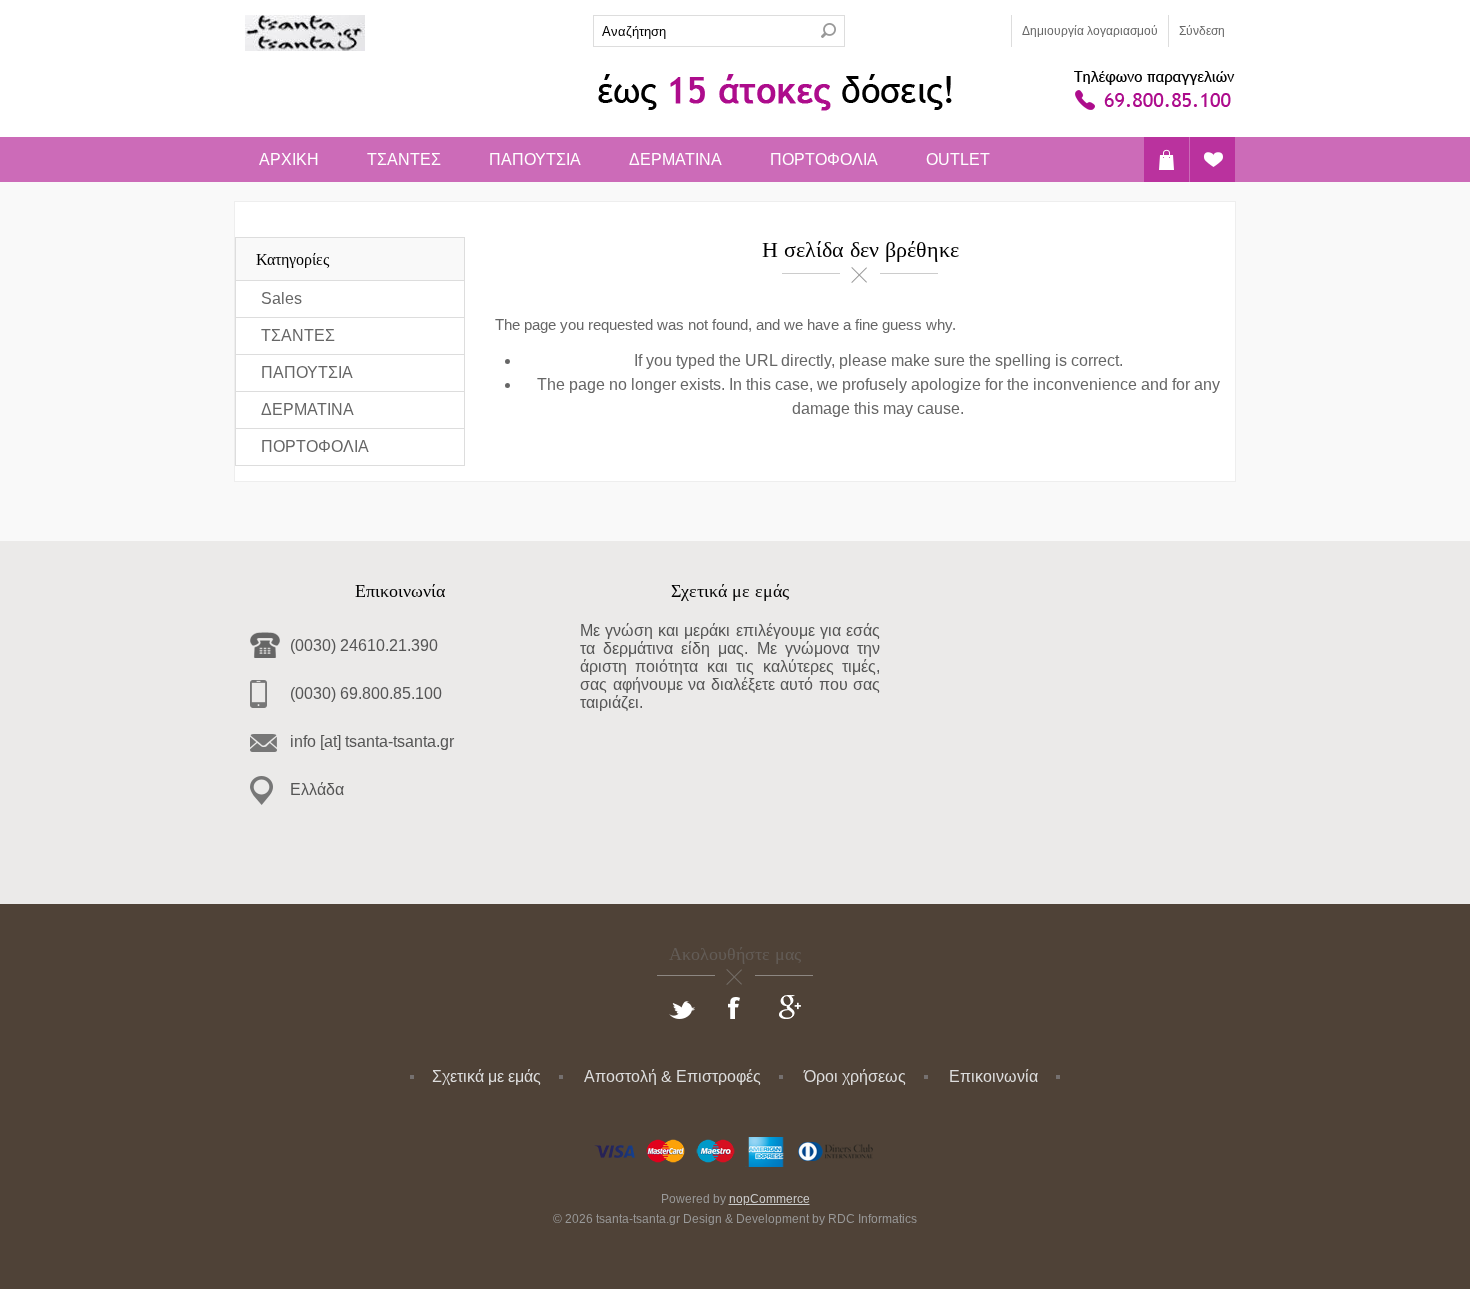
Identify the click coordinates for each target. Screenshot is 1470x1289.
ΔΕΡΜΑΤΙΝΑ (675, 159)
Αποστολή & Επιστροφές (672, 1076)
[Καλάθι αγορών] (1166, 159)
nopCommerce (769, 1199)
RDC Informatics (872, 1219)
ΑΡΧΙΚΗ (289, 159)
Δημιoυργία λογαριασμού (1090, 31)
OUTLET (958, 159)
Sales (281, 298)
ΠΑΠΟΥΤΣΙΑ (535, 159)
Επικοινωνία (993, 1076)
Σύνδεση (1202, 31)
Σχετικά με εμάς (486, 1076)
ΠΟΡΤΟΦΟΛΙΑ (824, 159)
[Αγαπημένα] (1212, 159)
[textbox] (703, 31)
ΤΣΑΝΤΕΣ (404, 159)
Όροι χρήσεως (855, 1076)
